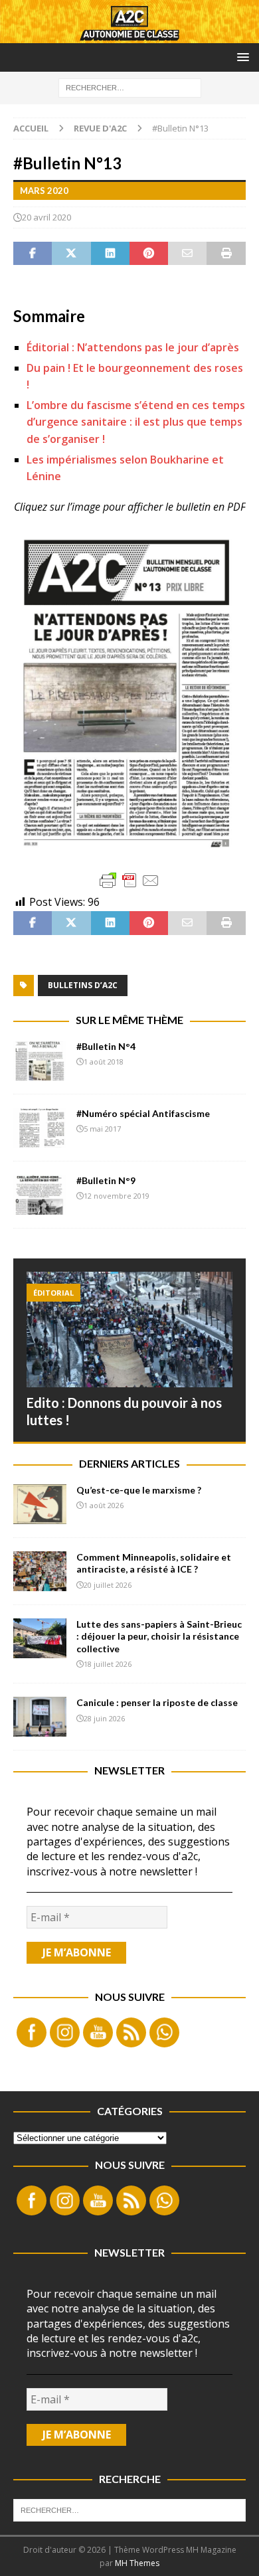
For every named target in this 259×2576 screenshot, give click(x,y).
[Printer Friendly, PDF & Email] (129, 881)
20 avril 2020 (46, 217)
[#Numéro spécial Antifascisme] (40, 1128)
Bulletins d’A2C (83, 985)
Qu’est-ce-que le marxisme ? (139, 1490)
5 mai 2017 (102, 1129)
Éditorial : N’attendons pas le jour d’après (133, 347)
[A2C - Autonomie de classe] (129, 36)
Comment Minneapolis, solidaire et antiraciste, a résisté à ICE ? (154, 1563)
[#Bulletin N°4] (40, 1061)
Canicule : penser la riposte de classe (157, 1702)
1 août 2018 (104, 1062)
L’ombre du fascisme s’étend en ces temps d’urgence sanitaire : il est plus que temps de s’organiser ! (136, 422)
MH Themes (137, 2563)
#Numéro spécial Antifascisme (143, 1113)
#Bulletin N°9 (106, 1180)
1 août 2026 (104, 1505)
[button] (241, 57)
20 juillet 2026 (108, 1585)
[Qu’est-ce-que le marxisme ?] (40, 1504)
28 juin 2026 (104, 1718)
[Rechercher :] (130, 87)
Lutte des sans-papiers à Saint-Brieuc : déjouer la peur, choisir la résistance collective (159, 1636)
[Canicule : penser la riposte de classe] (40, 1717)
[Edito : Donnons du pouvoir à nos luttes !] (129, 1330)
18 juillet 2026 (108, 1664)
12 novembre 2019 (117, 1196)
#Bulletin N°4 (106, 1046)
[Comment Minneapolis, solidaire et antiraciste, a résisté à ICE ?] (40, 1571)
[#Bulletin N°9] (40, 1195)
